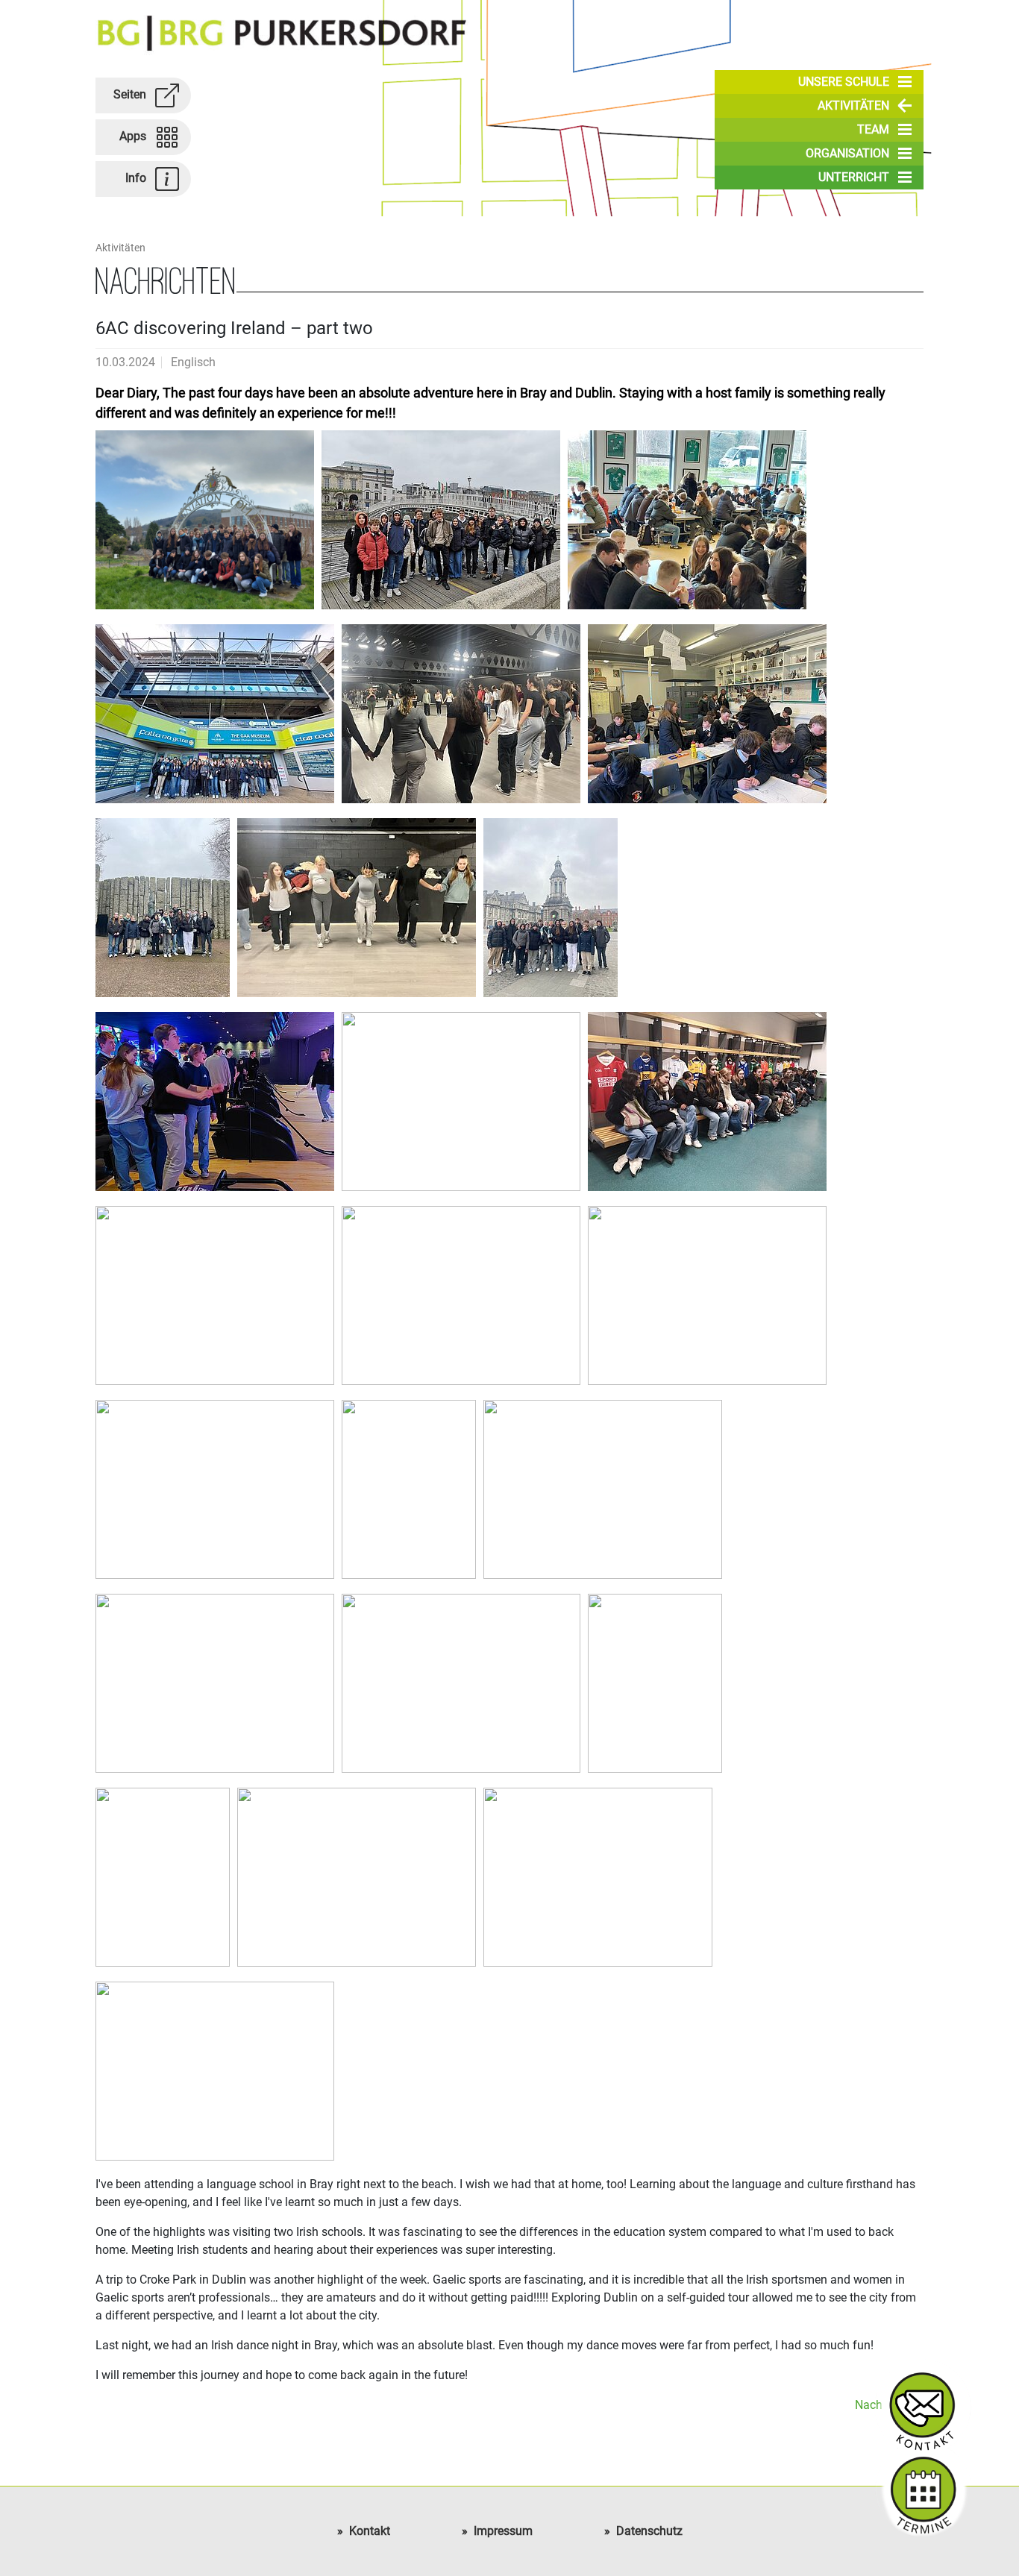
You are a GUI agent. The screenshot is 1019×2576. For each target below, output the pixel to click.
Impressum (503, 2531)
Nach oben (883, 2405)
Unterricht (854, 177)
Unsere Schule (844, 82)
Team (873, 129)
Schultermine (923, 2489)
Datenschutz (649, 2531)
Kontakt (370, 2531)
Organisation (847, 153)
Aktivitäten (853, 106)
